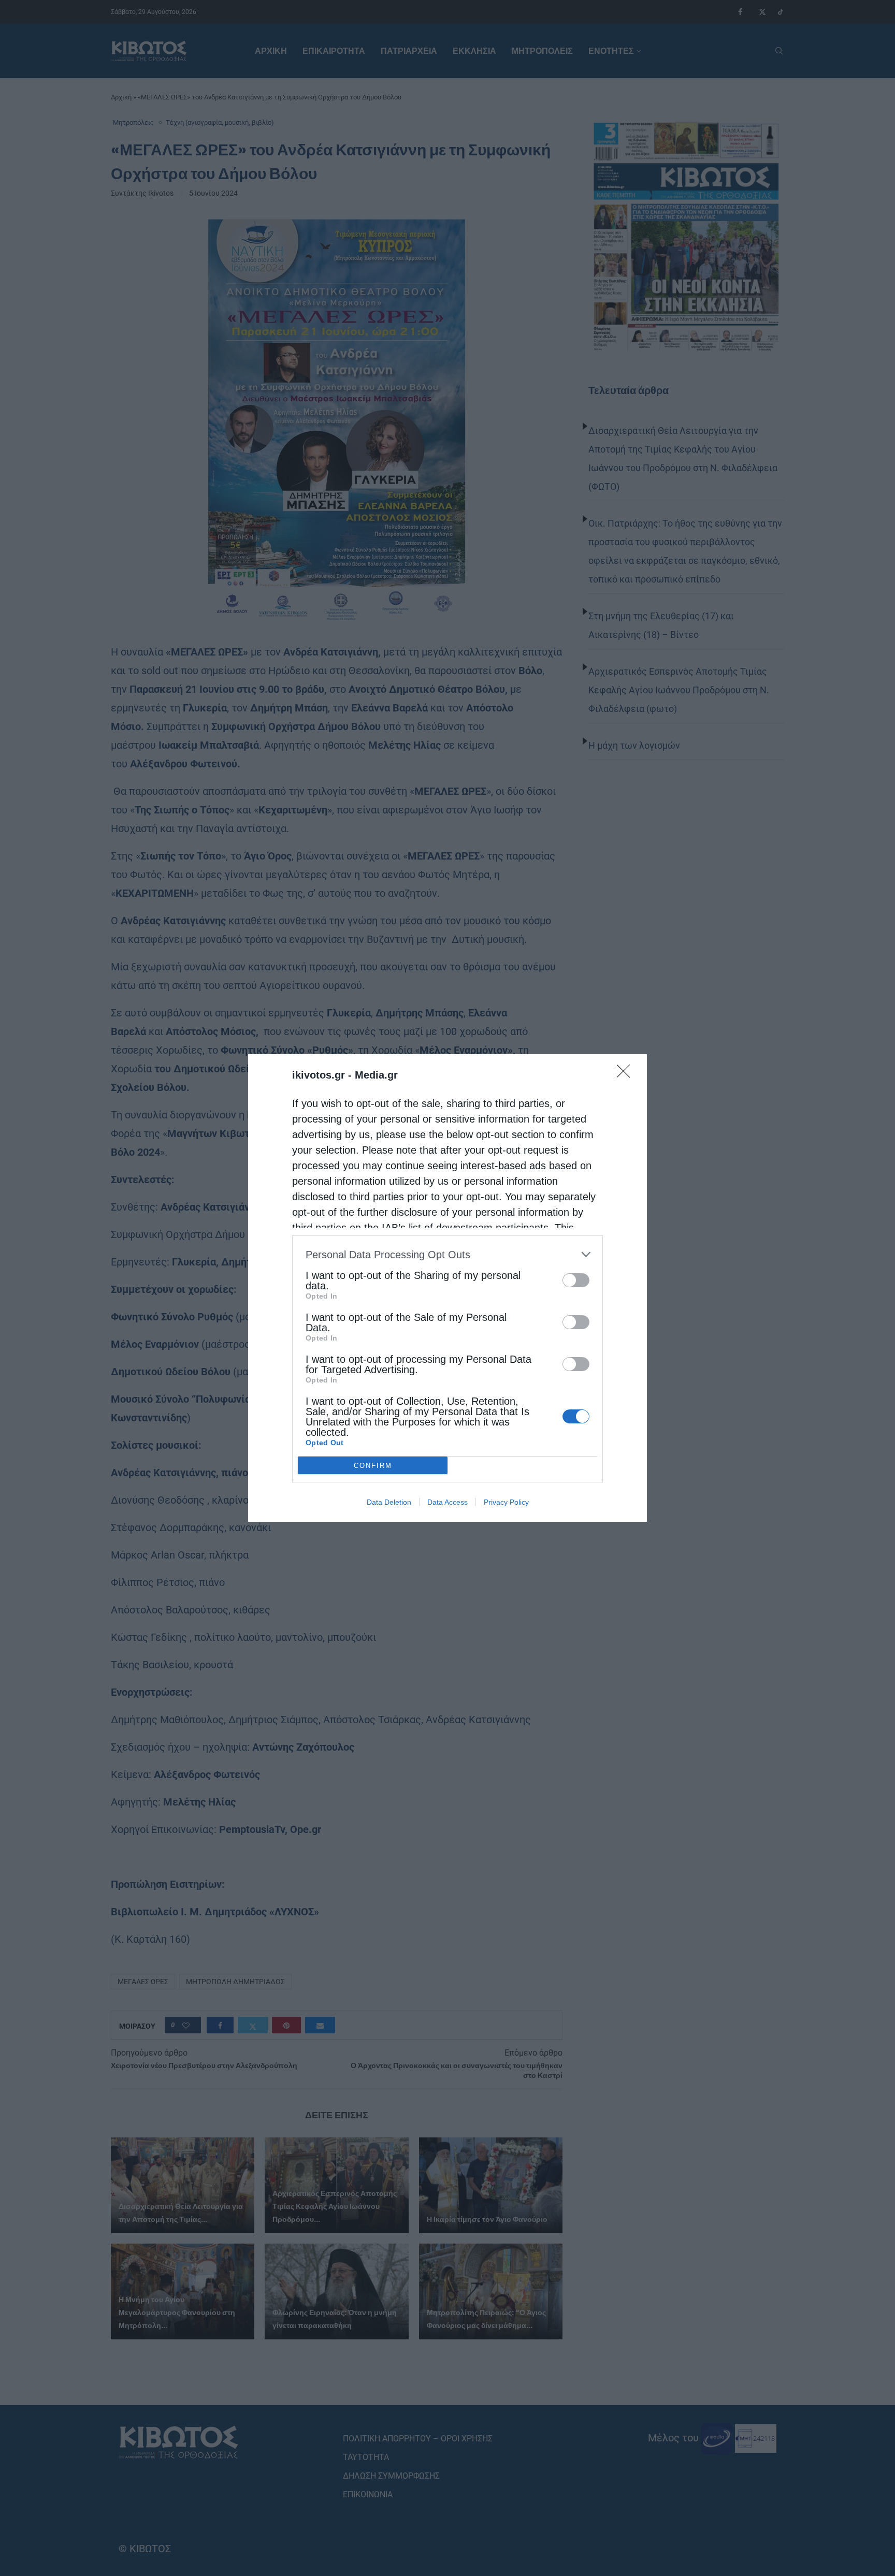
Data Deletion (389, 1502)
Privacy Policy (506, 1502)
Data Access (447, 1502)
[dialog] (447, 1288)
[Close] (627, 1074)
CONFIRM (373, 1466)
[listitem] (447, 1254)
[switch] (576, 1280)
